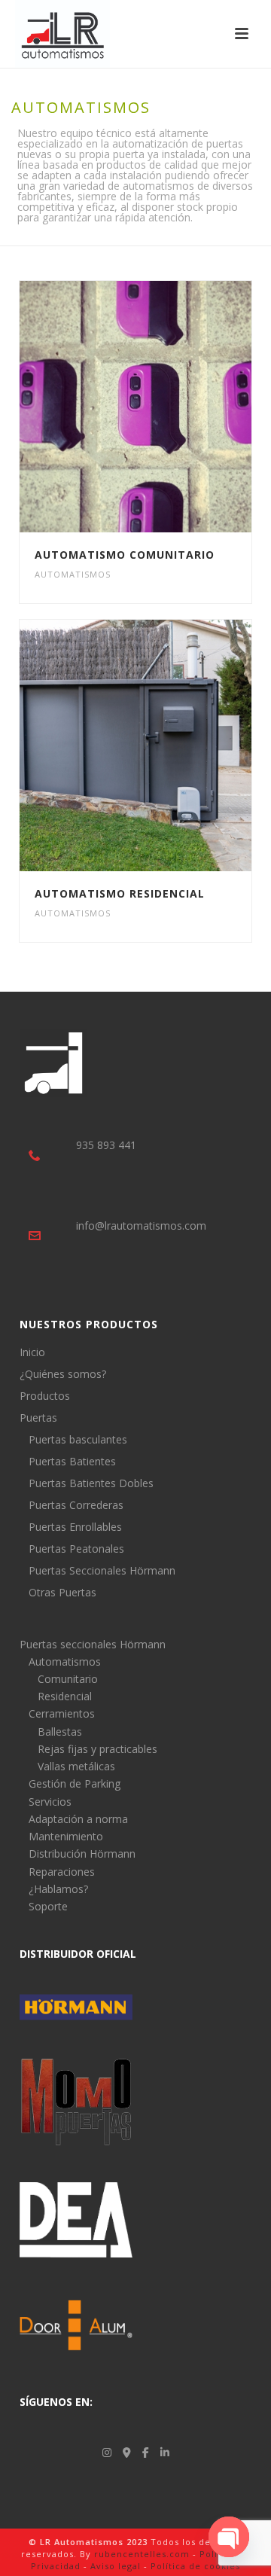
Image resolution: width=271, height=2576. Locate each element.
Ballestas (60, 1732)
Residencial (65, 1696)
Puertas (38, 1418)
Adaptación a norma (78, 1819)
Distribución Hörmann (82, 1854)
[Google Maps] (127, 2452)
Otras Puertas (62, 1593)
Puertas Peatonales (76, 1549)
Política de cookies (195, 2566)
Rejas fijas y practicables (97, 1749)
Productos (45, 1396)
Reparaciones (62, 1872)
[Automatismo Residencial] (165, 745)
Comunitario (68, 1679)
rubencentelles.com (142, 2554)
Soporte (48, 1906)
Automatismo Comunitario (125, 555)
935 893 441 (106, 1145)
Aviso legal (116, 2566)
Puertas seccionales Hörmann (93, 1644)
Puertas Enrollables (75, 1527)
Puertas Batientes (72, 1462)
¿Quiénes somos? (63, 1374)
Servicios (50, 1802)
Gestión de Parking (75, 1783)
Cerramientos (62, 1713)
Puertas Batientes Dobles (91, 1483)
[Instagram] (107, 2452)
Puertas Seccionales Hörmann (102, 1571)
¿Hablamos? (58, 1889)
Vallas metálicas (76, 1766)
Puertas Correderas (76, 1505)
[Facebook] (146, 2452)
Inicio (32, 1352)
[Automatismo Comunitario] (165, 407)
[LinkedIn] (165, 2452)
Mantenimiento (66, 1836)
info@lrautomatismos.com (141, 1226)
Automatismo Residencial (120, 893)
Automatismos (73, 574)
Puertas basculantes (78, 1440)
